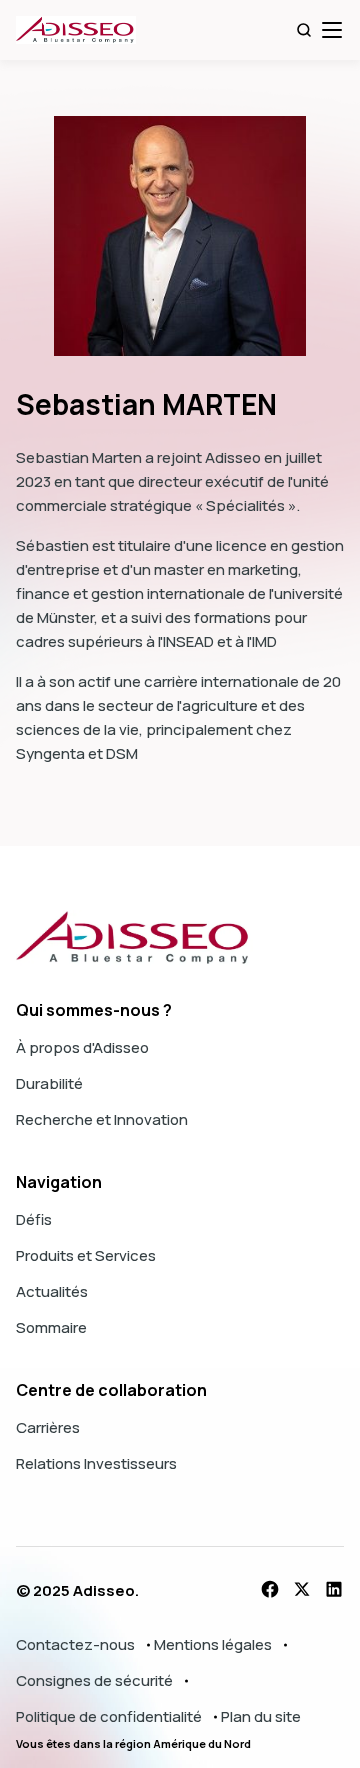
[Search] (304, 30)
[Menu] (332, 30)
